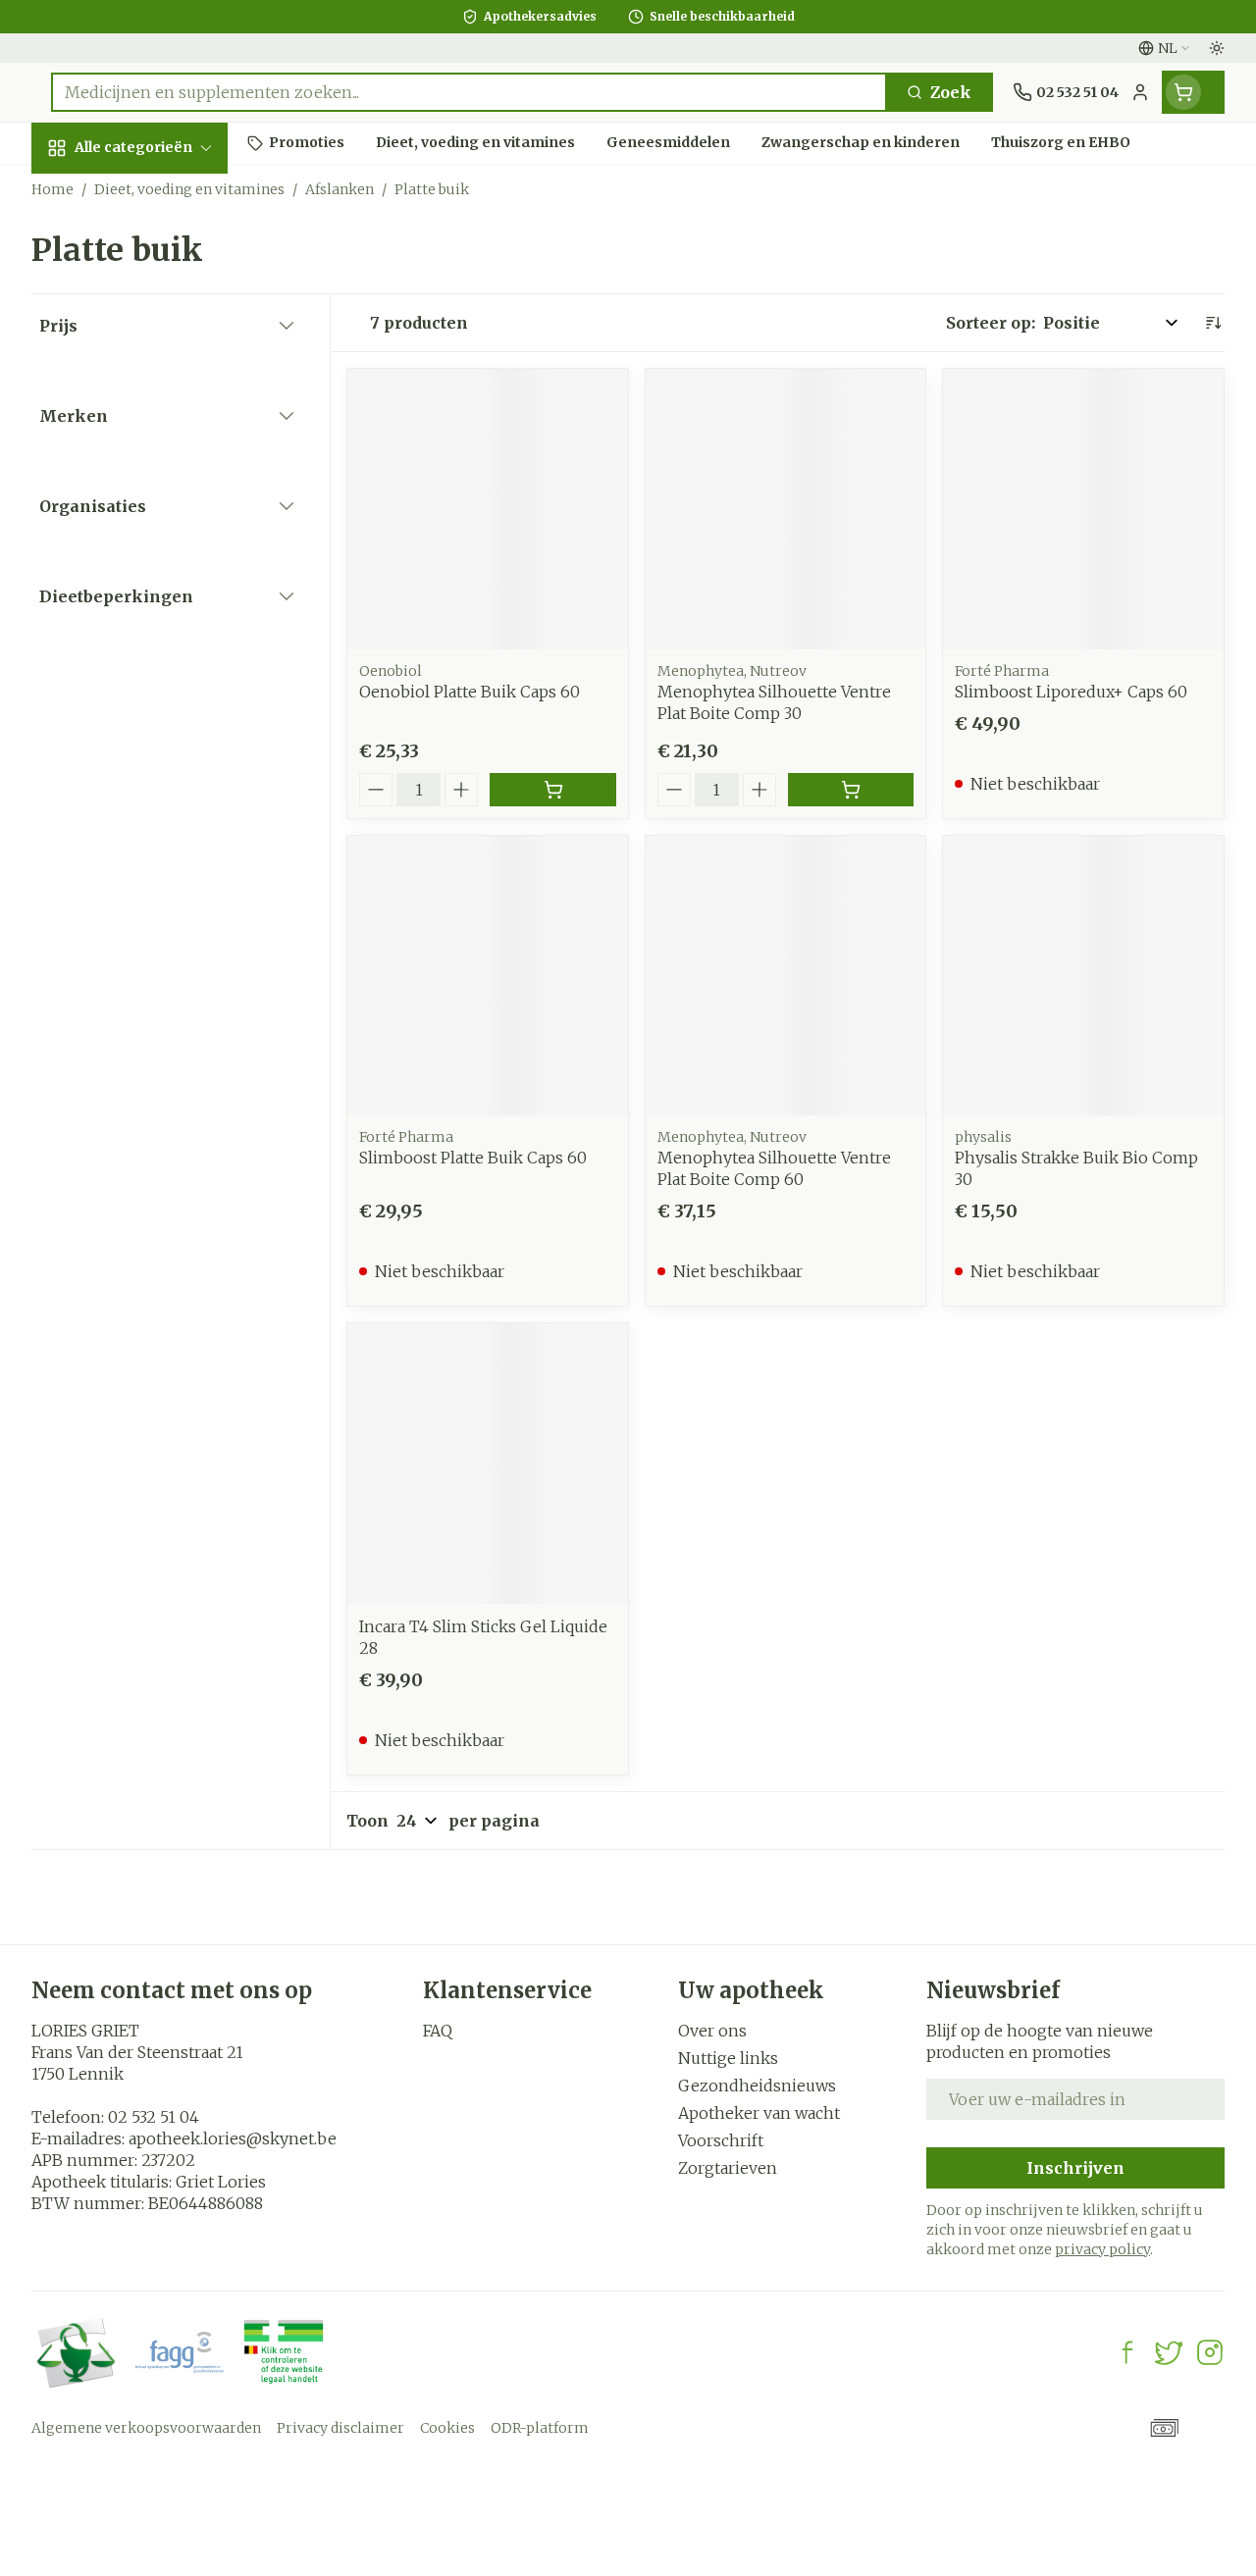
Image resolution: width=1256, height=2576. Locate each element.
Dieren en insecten (157, 595)
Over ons (712, 2031)
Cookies (447, 2428)
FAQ (438, 2031)
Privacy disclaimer (340, 2428)
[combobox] (469, 92)
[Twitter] (1169, 2352)
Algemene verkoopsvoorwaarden (146, 2428)
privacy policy (1102, 2249)
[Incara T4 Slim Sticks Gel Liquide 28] (488, 1464)
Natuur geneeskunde (157, 496)
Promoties (90, 189)
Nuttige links (728, 2058)
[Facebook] (1127, 2352)
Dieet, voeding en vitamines (157, 325)
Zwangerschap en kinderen (157, 387)
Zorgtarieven (728, 2168)
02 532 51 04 (154, 2117)
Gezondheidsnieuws (757, 2086)
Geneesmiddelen (157, 641)
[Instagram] (1210, 2352)
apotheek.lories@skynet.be (233, 2138)
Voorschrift (721, 2140)
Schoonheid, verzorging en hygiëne (157, 252)
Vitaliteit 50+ (157, 441)
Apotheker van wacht (759, 2113)
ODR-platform (540, 2428)
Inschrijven (1075, 2168)
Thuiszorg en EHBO (157, 550)
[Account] (1140, 92)
